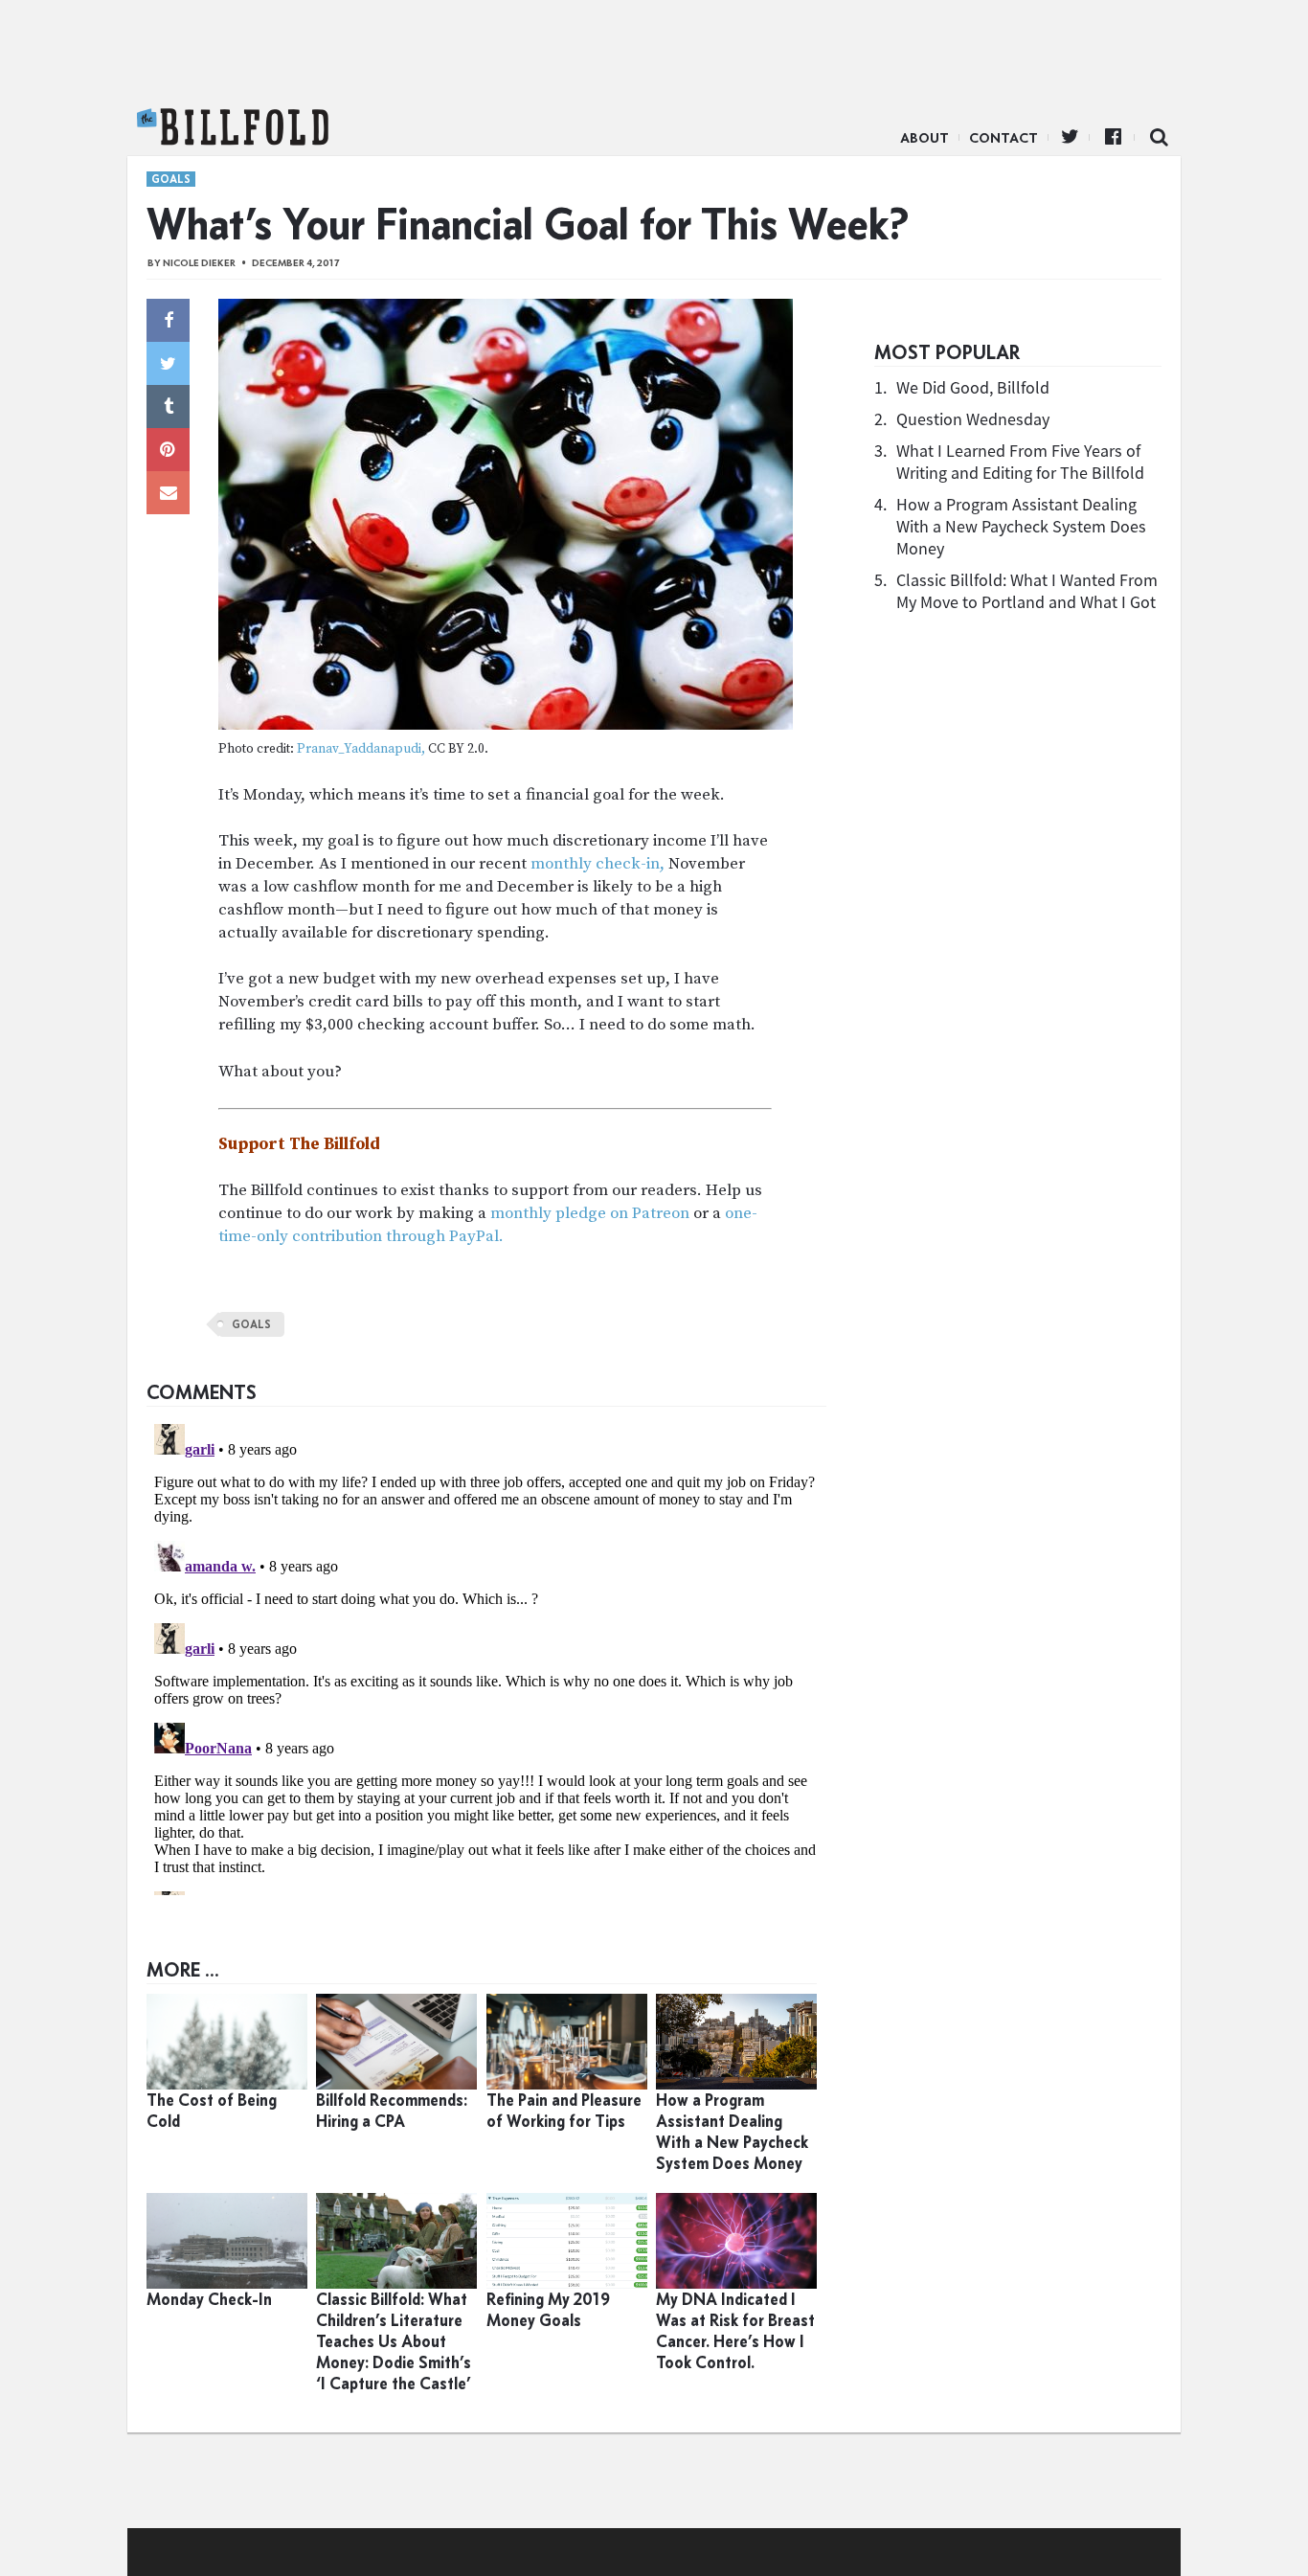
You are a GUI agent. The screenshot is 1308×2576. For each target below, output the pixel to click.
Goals (171, 179)
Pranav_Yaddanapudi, (361, 749)
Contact (1004, 138)
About (925, 138)
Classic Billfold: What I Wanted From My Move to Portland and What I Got (1027, 591)
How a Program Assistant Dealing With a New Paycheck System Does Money (1021, 526)
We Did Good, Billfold (973, 387)
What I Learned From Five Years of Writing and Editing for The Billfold (1020, 462)
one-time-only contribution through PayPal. (488, 1225)
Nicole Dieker (199, 263)
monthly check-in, (598, 864)
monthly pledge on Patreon (590, 1213)
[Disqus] (486, 1656)
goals (251, 1324)
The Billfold (233, 127)
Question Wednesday (973, 419)
